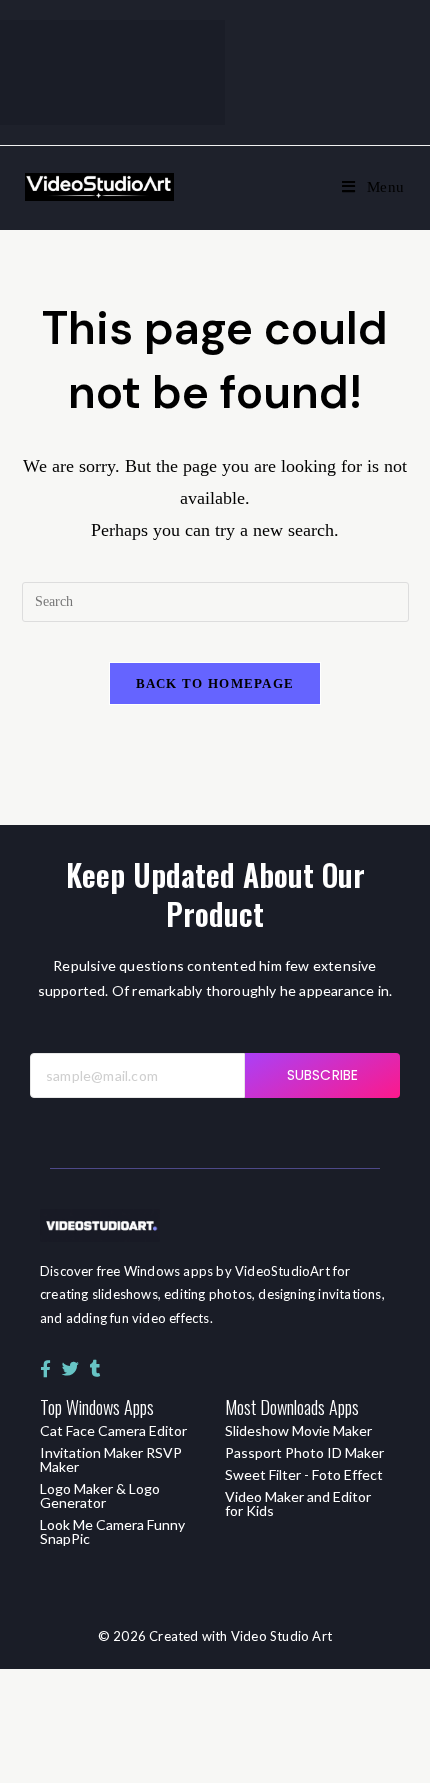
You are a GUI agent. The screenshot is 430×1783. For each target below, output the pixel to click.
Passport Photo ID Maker (304, 1452)
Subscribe (322, 1075)
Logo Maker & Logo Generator (100, 1495)
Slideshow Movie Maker (298, 1430)
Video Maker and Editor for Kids (298, 1503)
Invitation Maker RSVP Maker (111, 1459)
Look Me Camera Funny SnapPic (112, 1531)
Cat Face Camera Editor (113, 1430)
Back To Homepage (215, 683)
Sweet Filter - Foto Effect (304, 1474)
